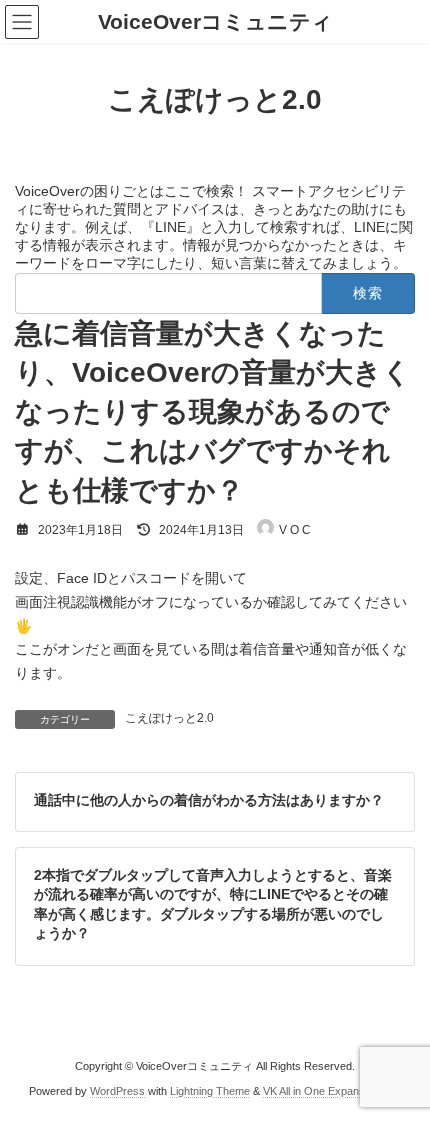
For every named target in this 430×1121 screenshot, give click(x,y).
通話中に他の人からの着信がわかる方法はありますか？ (209, 799)
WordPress (117, 1091)
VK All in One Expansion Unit (332, 1091)
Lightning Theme (210, 1091)
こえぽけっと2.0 (169, 718)
